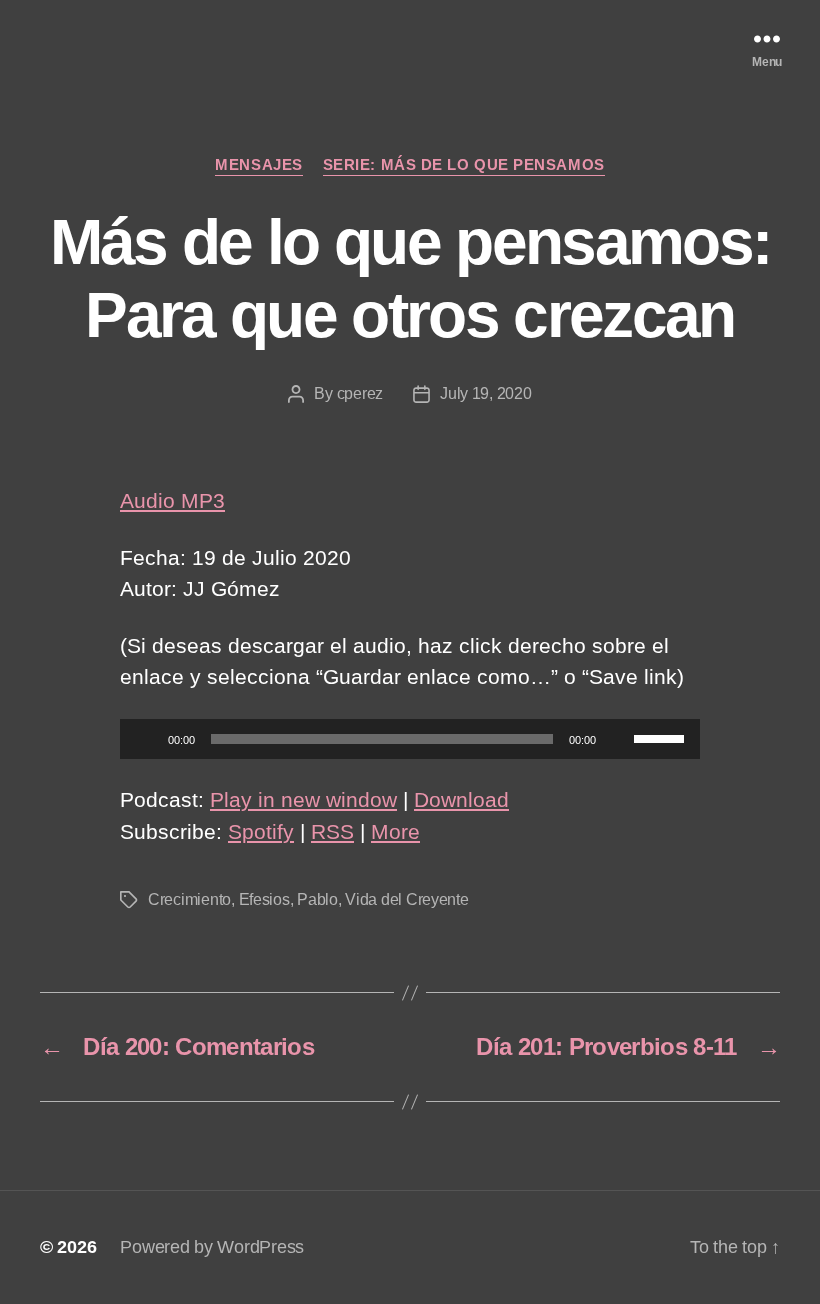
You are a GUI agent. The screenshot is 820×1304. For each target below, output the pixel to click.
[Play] (146, 739)
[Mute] (618, 739)
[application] (410, 739)
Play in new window (303, 799)
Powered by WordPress (212, 1247)
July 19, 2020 (486, 393)
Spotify (261, 831)
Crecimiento (189, 899)
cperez (360, 393)
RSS (332, 831)
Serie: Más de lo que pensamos (464, 164)
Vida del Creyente (406, 899)
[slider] (662, 737)
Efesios (264, 899)
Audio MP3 (172, 500)
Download (461, 799)
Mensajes (258, 164)
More (395, 831)
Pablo (317, 899)
